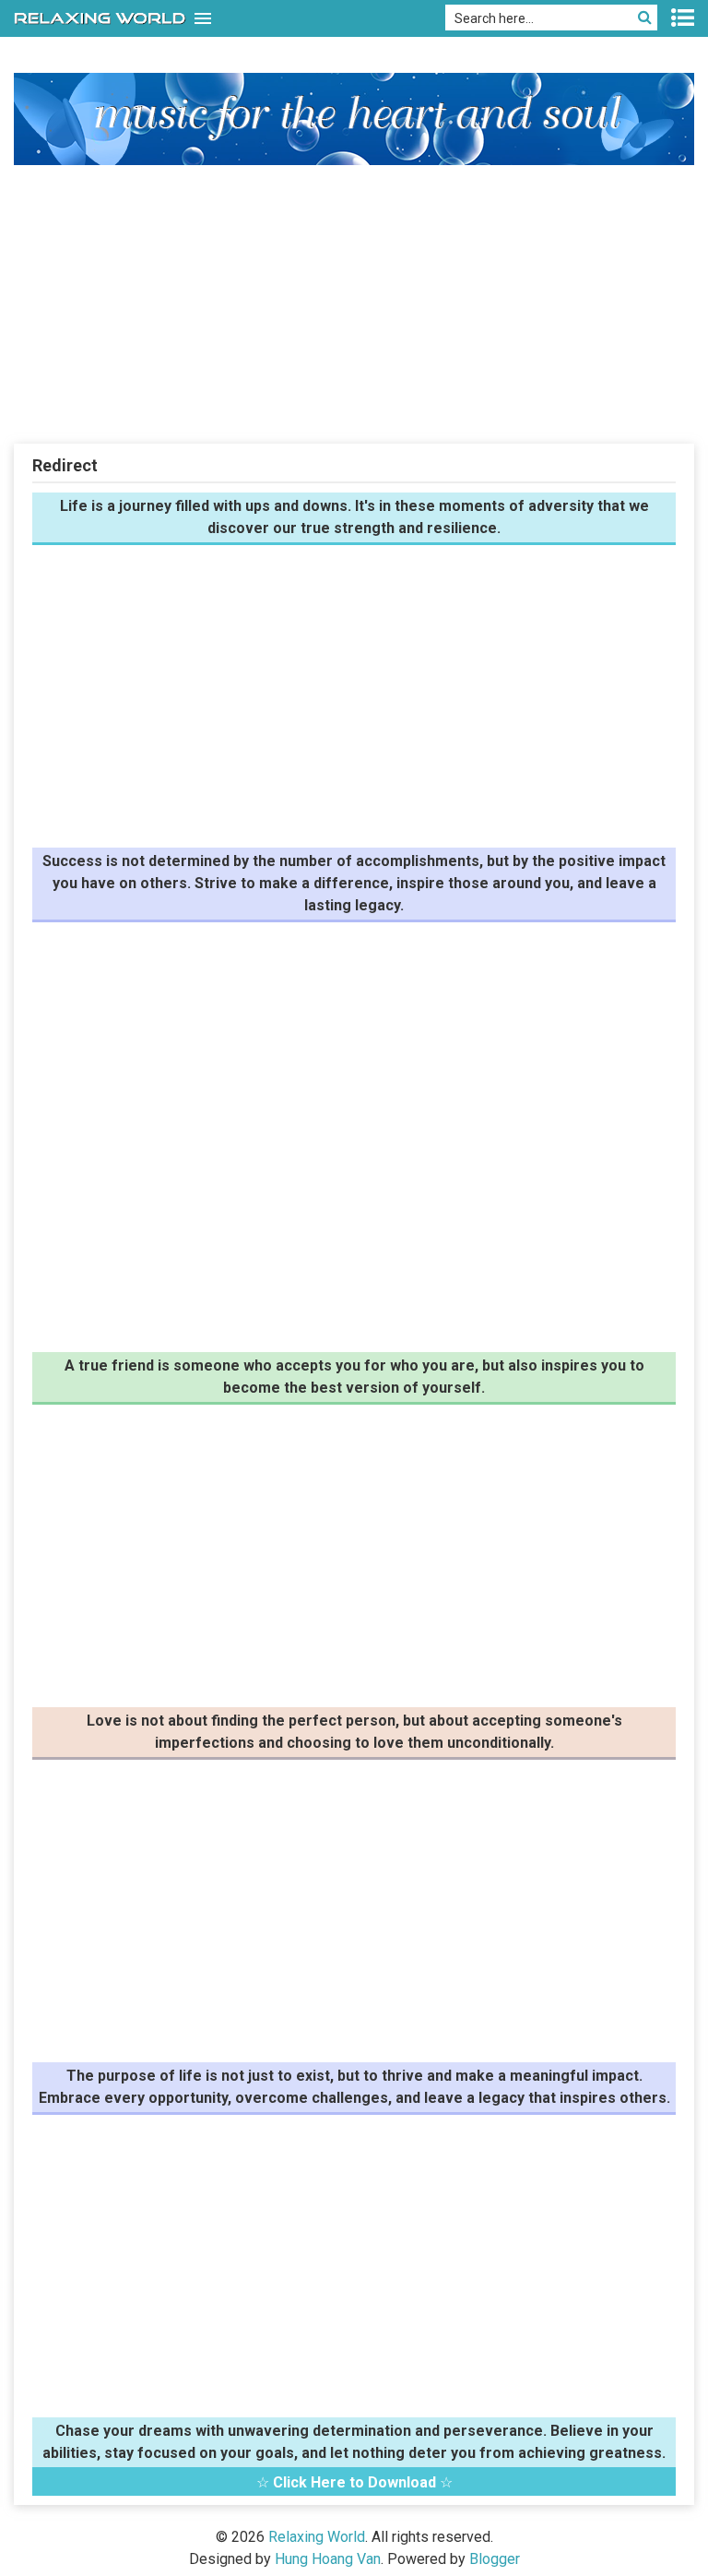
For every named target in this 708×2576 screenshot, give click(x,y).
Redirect (65, 465)
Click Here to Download (354, 2482)
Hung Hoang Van (328, 2559)
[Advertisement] (354, 303)
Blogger (495, 2559)
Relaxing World (317, 2537)
